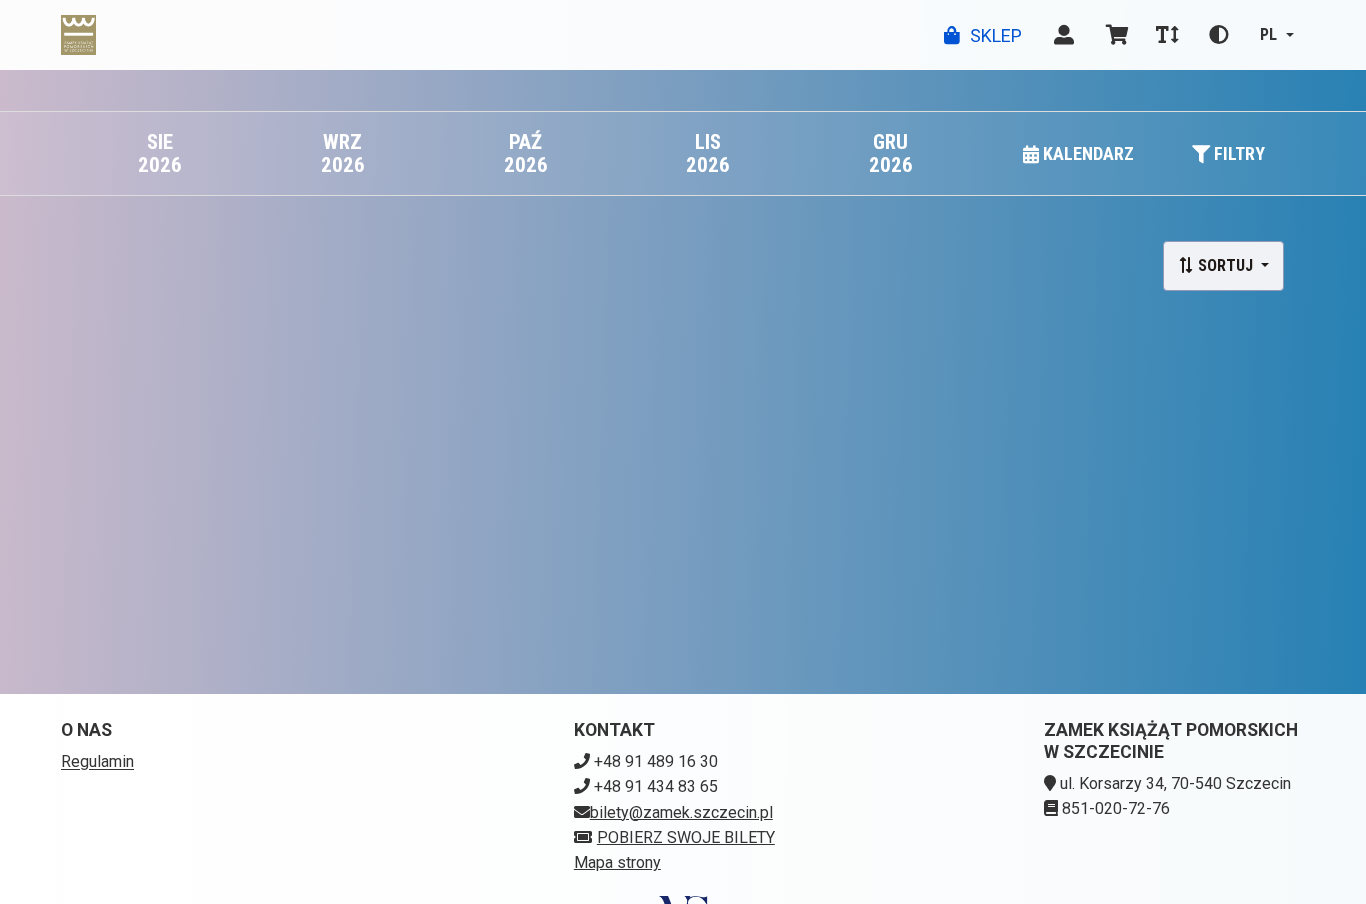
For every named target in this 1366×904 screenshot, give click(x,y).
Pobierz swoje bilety (686, 837)
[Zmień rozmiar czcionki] (1167, 35)
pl (1268, 34)
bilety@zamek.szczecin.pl (681, 812)
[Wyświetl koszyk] (1117, 35)
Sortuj (1225, 265)
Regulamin (97, 761)
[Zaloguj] (1064, 35)
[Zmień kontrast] (1219, 35)
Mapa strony (617, 862)
